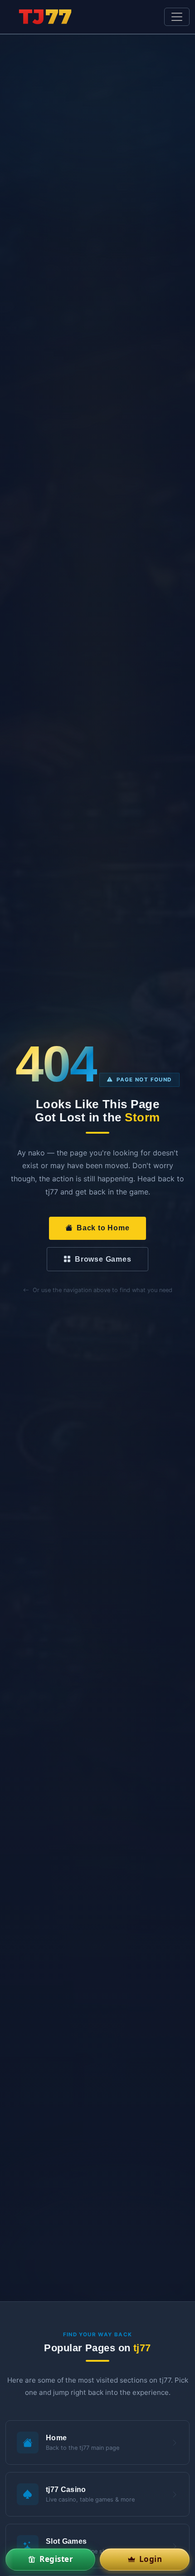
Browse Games (103, 1259)
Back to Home (103, 1228)
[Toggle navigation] (177, 17)
